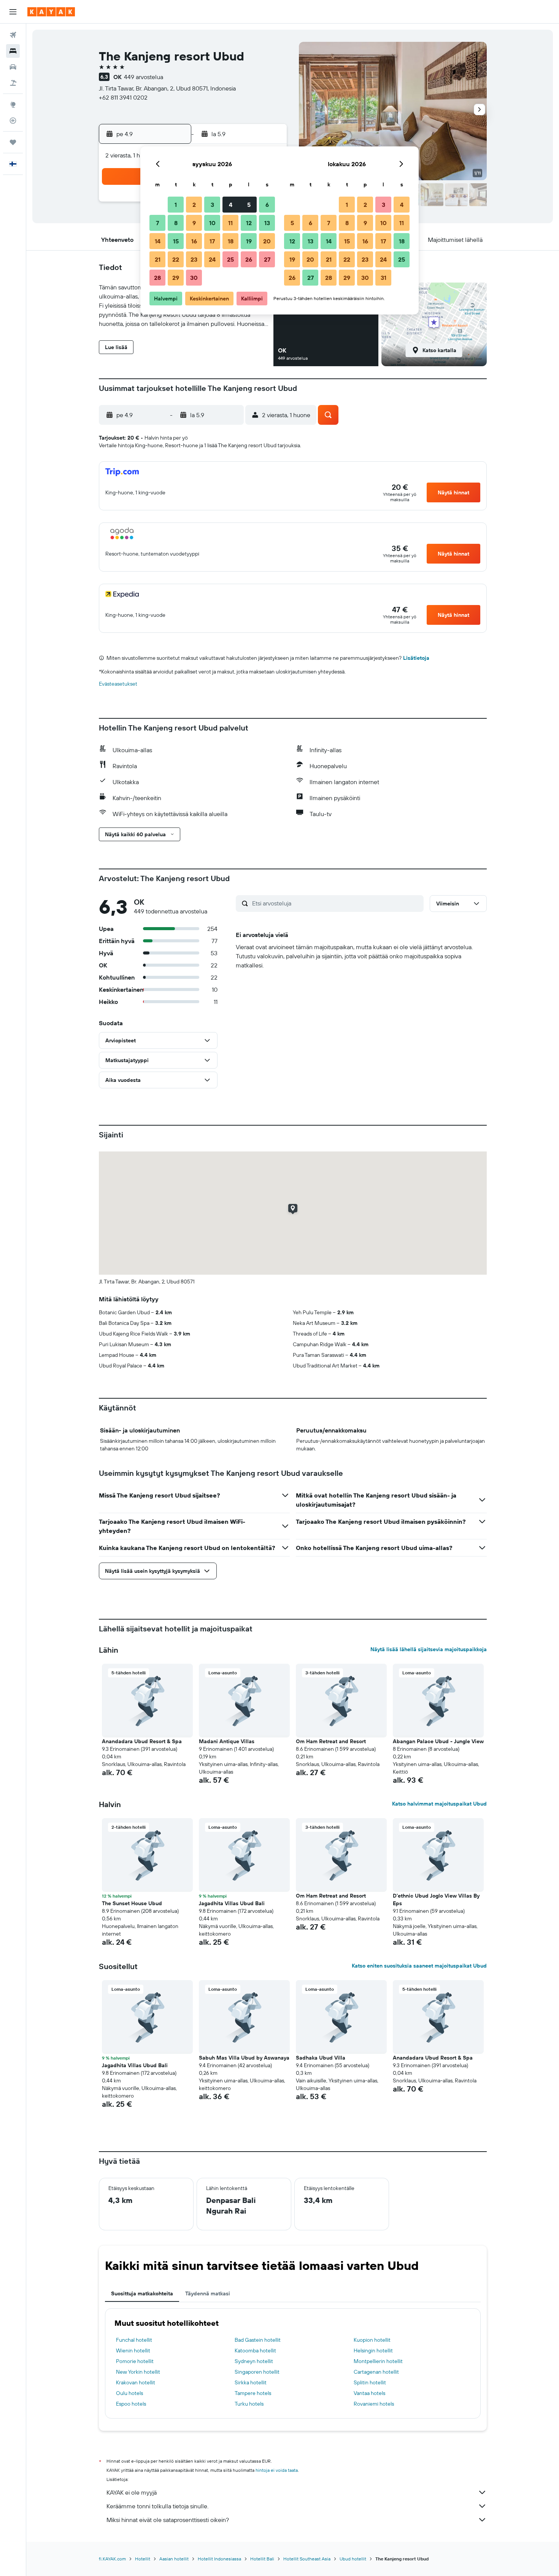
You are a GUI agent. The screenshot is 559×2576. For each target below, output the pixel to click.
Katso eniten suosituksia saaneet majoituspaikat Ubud (419, 1966)
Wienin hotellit (133, 2350)
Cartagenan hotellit (376, 2372)
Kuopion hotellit (372, 2340)
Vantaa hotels (369, 2393)
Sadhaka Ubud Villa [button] (321, 2058)
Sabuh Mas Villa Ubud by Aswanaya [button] (244, 2058)
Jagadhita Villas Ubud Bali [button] (232, 1903)
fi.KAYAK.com (112, 2559)
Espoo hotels (131, 2404)
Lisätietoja (416, 658)
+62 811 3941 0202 (123, 97)
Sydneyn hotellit (254, 2361)
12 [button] (249, 223)
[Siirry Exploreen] (13, 105)
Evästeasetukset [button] (118, 684)
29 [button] (176, 278)
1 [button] (176, 205)
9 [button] (194, 223)
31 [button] (384, 278)
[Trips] (13, 142)
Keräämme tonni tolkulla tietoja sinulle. (157, 2506)
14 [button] (158, 241)
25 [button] (230, 259)
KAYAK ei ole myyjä (132, 2492)
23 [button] (194, 259)
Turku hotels (249, 2404)
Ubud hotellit (353, 2559)
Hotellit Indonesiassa (219, 2559)
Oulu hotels (129, 2393)
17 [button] (212, 241)
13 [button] (267, 223)
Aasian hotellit (174, 2559)
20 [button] (267, 241)
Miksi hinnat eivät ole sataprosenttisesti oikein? (168, 2520)
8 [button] (176, 223)
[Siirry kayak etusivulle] (51, 12)
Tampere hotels (253, 2393)
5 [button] (249, 205)
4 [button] (231, 205)
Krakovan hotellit (136, 2382)
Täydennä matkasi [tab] (208, 2293)
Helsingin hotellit (373, 2350)
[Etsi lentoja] (13, 35)
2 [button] (194, 205)
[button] (13, 12)
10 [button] (212, 223)
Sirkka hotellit (251, 2382)
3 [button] (212, 205)
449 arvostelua (144, 77)
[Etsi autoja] (13, 67)
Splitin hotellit (370, 2382)
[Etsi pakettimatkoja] (13, 83)
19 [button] (249, 241)
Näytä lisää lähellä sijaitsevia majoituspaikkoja (429, 1649)
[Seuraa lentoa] (13, 121)
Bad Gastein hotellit (258, 2340)
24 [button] (212, 259)
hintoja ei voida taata (277, 2470)
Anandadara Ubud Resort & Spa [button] (142, 1741)
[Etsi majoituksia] (13, 51)
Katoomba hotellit (255, 2350)
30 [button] (194, 278)
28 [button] (157, 278)
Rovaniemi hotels (374, 2404)
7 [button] (157, 223)
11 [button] (230, 223)
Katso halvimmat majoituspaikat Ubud (439, 1804)
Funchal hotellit (134, 2340)
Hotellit (143, 2559)
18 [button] (231, 241)
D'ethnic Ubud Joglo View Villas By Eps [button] (436, 1899)
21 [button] (158, 259)
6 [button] (267, 205)
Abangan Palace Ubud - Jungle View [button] (438, 1741)
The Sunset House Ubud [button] (132, 1903)
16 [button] (194, 241)
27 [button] (267, 259)
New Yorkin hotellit (138, 2372)
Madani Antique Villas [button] (227, 1741)
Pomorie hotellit (135, 2361)
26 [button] (249, 259)
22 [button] (176, 259)
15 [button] (176, 241)
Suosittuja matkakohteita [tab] (142, 2293)
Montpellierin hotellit (378, 2361)
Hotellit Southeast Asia (307, 2559)
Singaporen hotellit (257, 2372)
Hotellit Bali (262, 2559)
